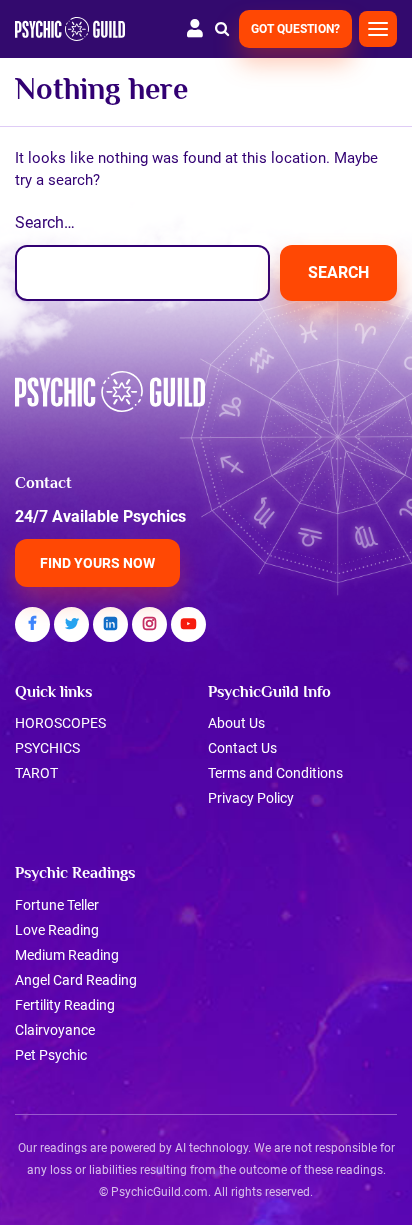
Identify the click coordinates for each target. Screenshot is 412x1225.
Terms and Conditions (275, 773)
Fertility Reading (65, 1005)
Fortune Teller (57, 905)
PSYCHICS (47, 748)
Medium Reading (67, 955)
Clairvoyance (55, 1030)
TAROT (36, 773)
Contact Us (242, 748)
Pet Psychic (51, 1055)
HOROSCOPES (60, 723)
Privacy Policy (251, 798)
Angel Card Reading (76, 980)
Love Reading (57, 930)
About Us (236, 723)
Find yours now (97, 563)
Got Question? (295, 29)
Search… (45, 222)
